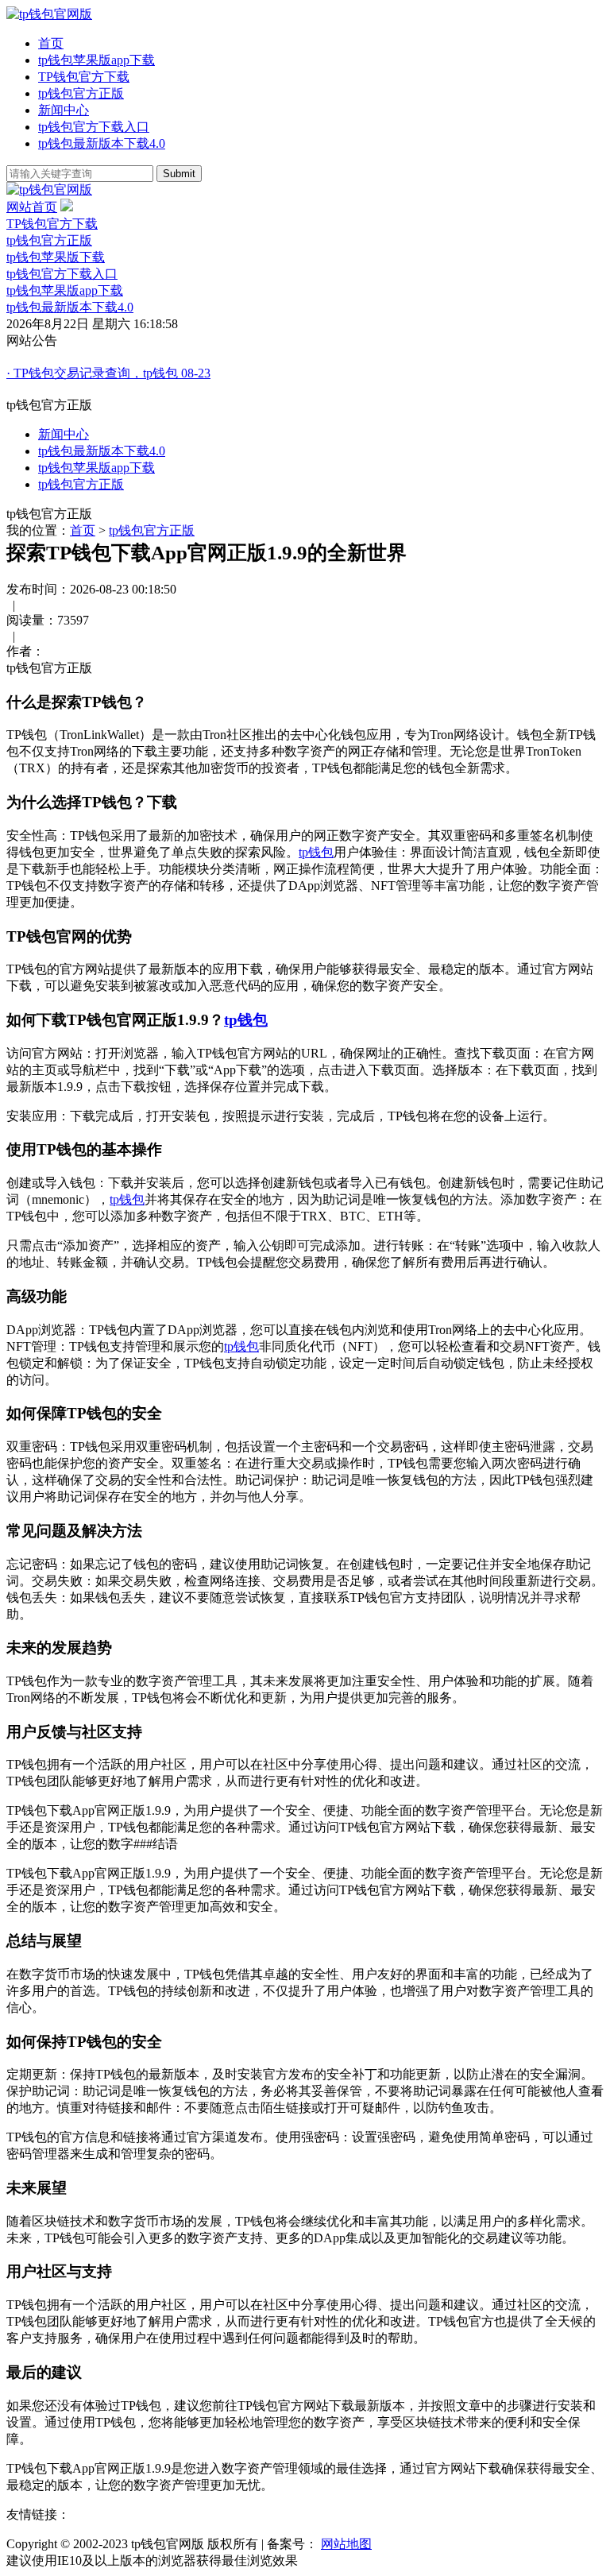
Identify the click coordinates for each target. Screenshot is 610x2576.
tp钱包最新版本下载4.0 (102, 143)
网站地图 (346, 2544)
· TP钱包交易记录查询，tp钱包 (108, 373)
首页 (51, 43)
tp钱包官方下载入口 (94, 127)
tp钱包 (316, 852)
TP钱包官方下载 (84, 77)
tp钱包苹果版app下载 (97, 60)
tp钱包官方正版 (81, 93)
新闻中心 (64, 110)
